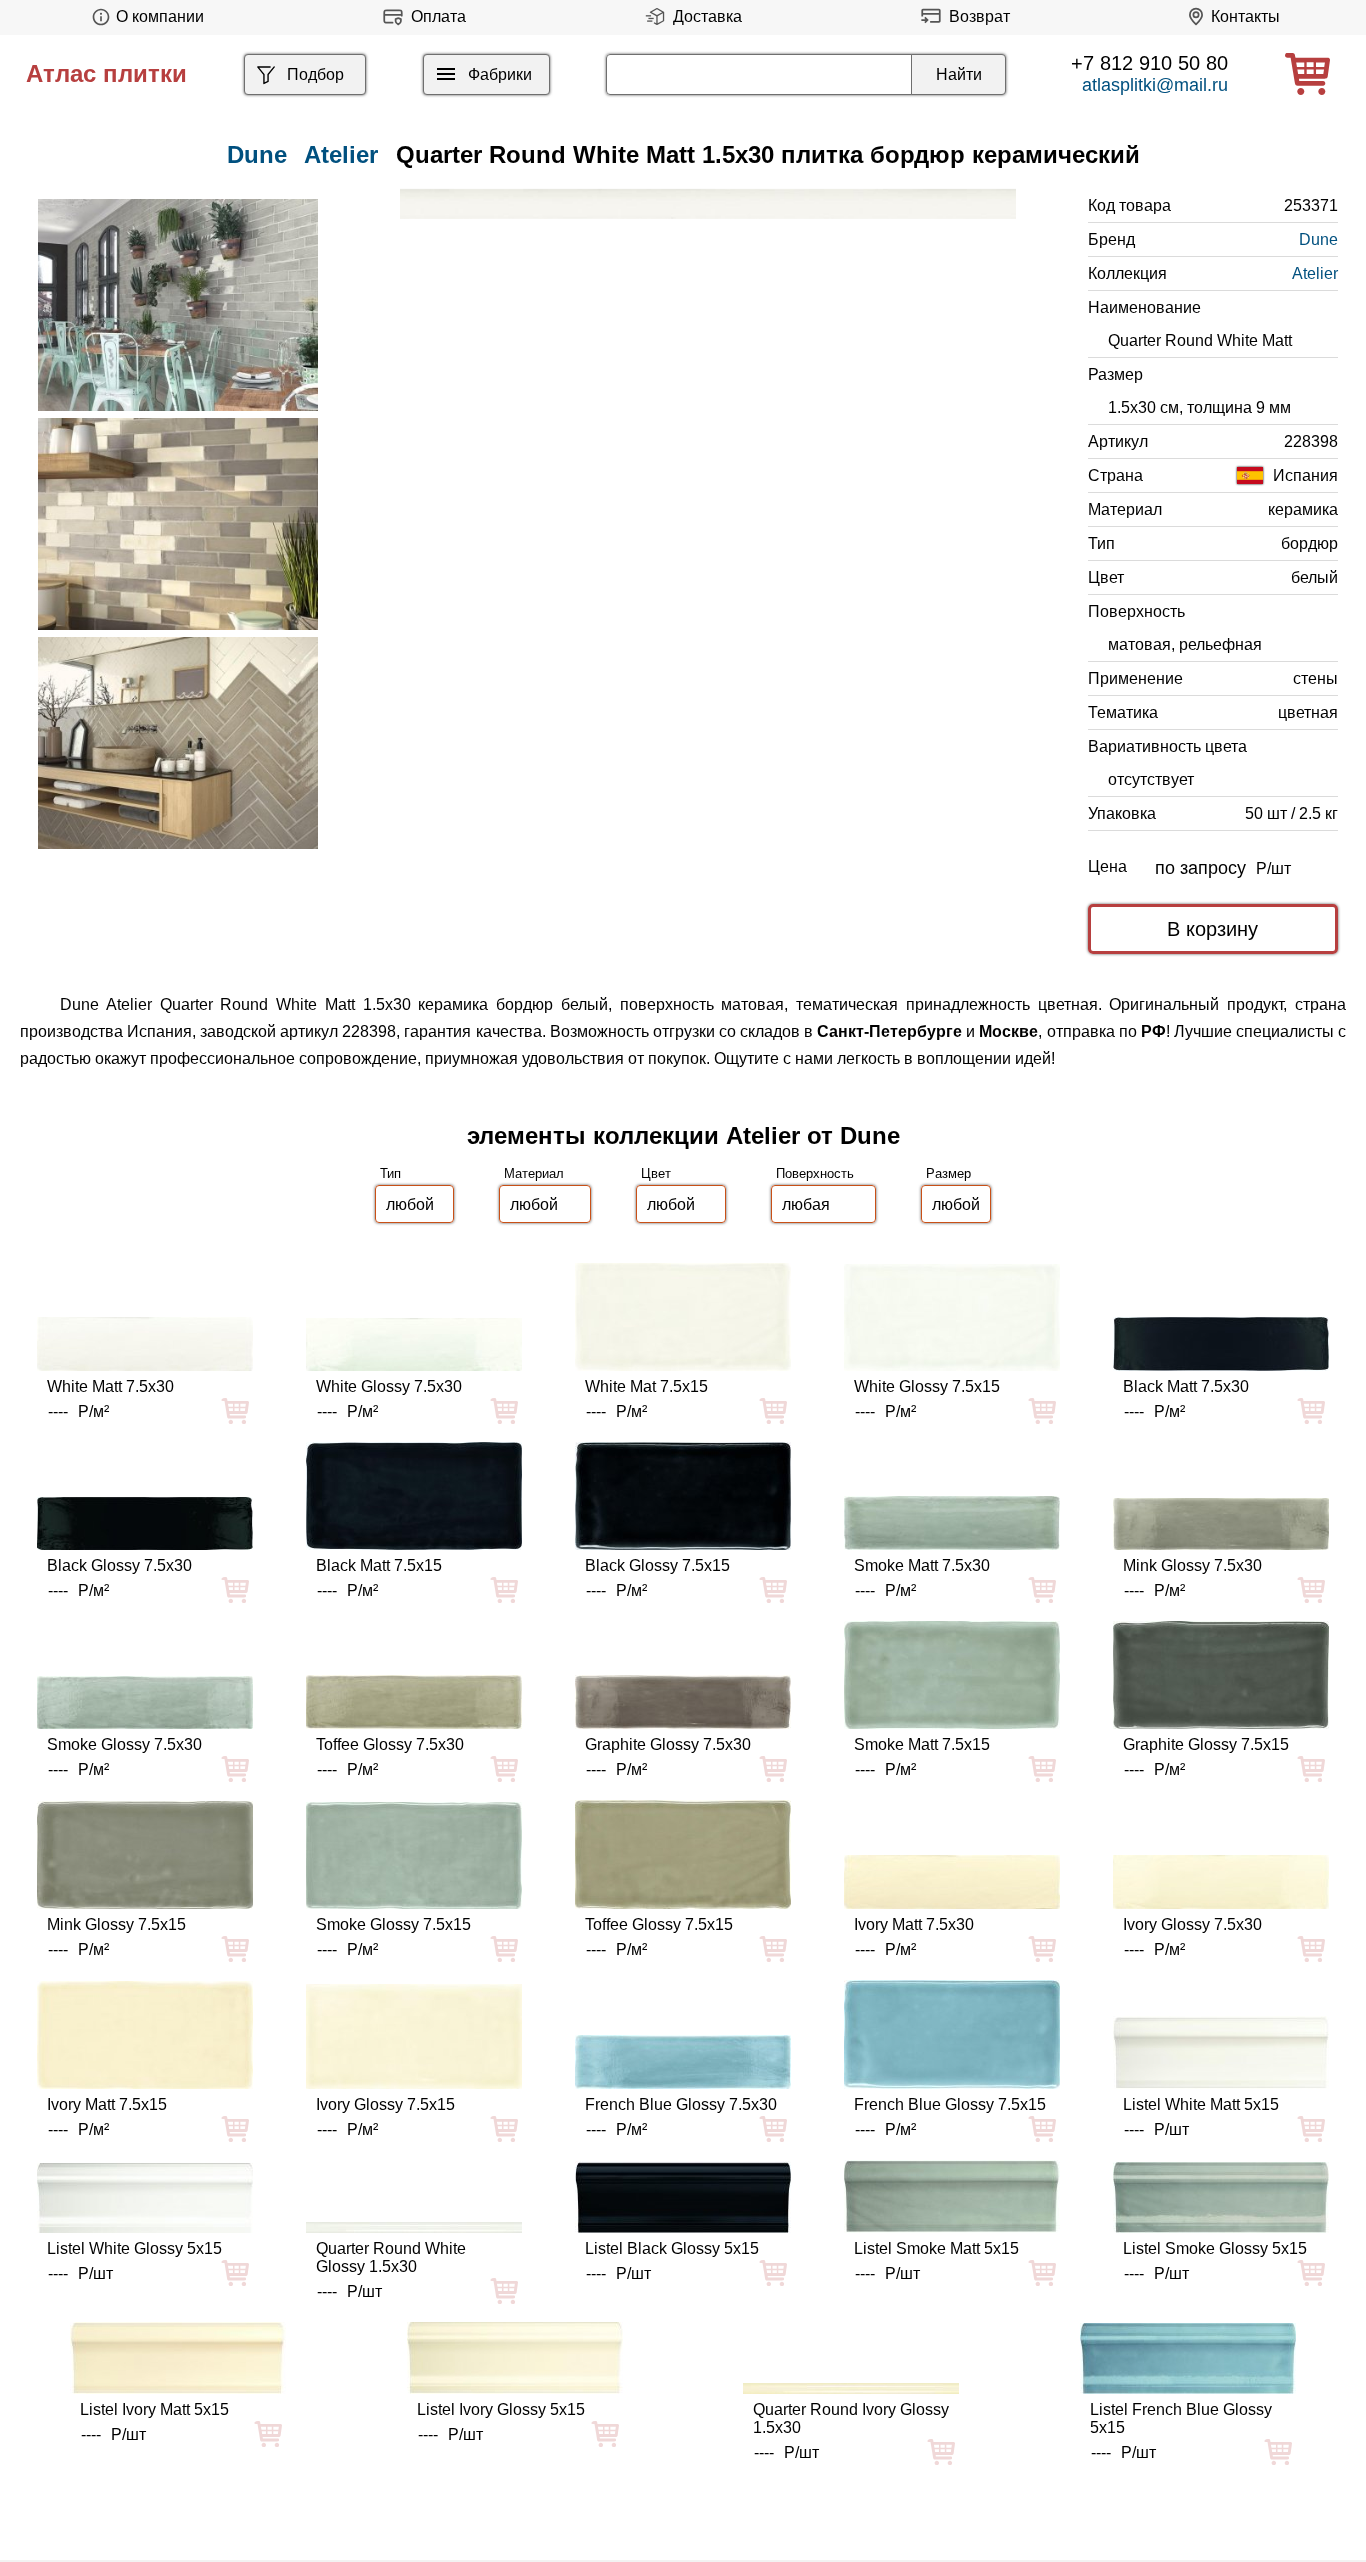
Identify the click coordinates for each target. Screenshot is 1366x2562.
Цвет (656, 1173)
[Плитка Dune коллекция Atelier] (178, 305)
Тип (390, 1173)
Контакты (1245, 16)
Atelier (341, 154)
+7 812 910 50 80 (1149, 63)
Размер (948, 1173)
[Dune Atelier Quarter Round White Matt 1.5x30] (708, 204)
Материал (534, 1173)
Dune (1318, 239)
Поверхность (815, 1173)
